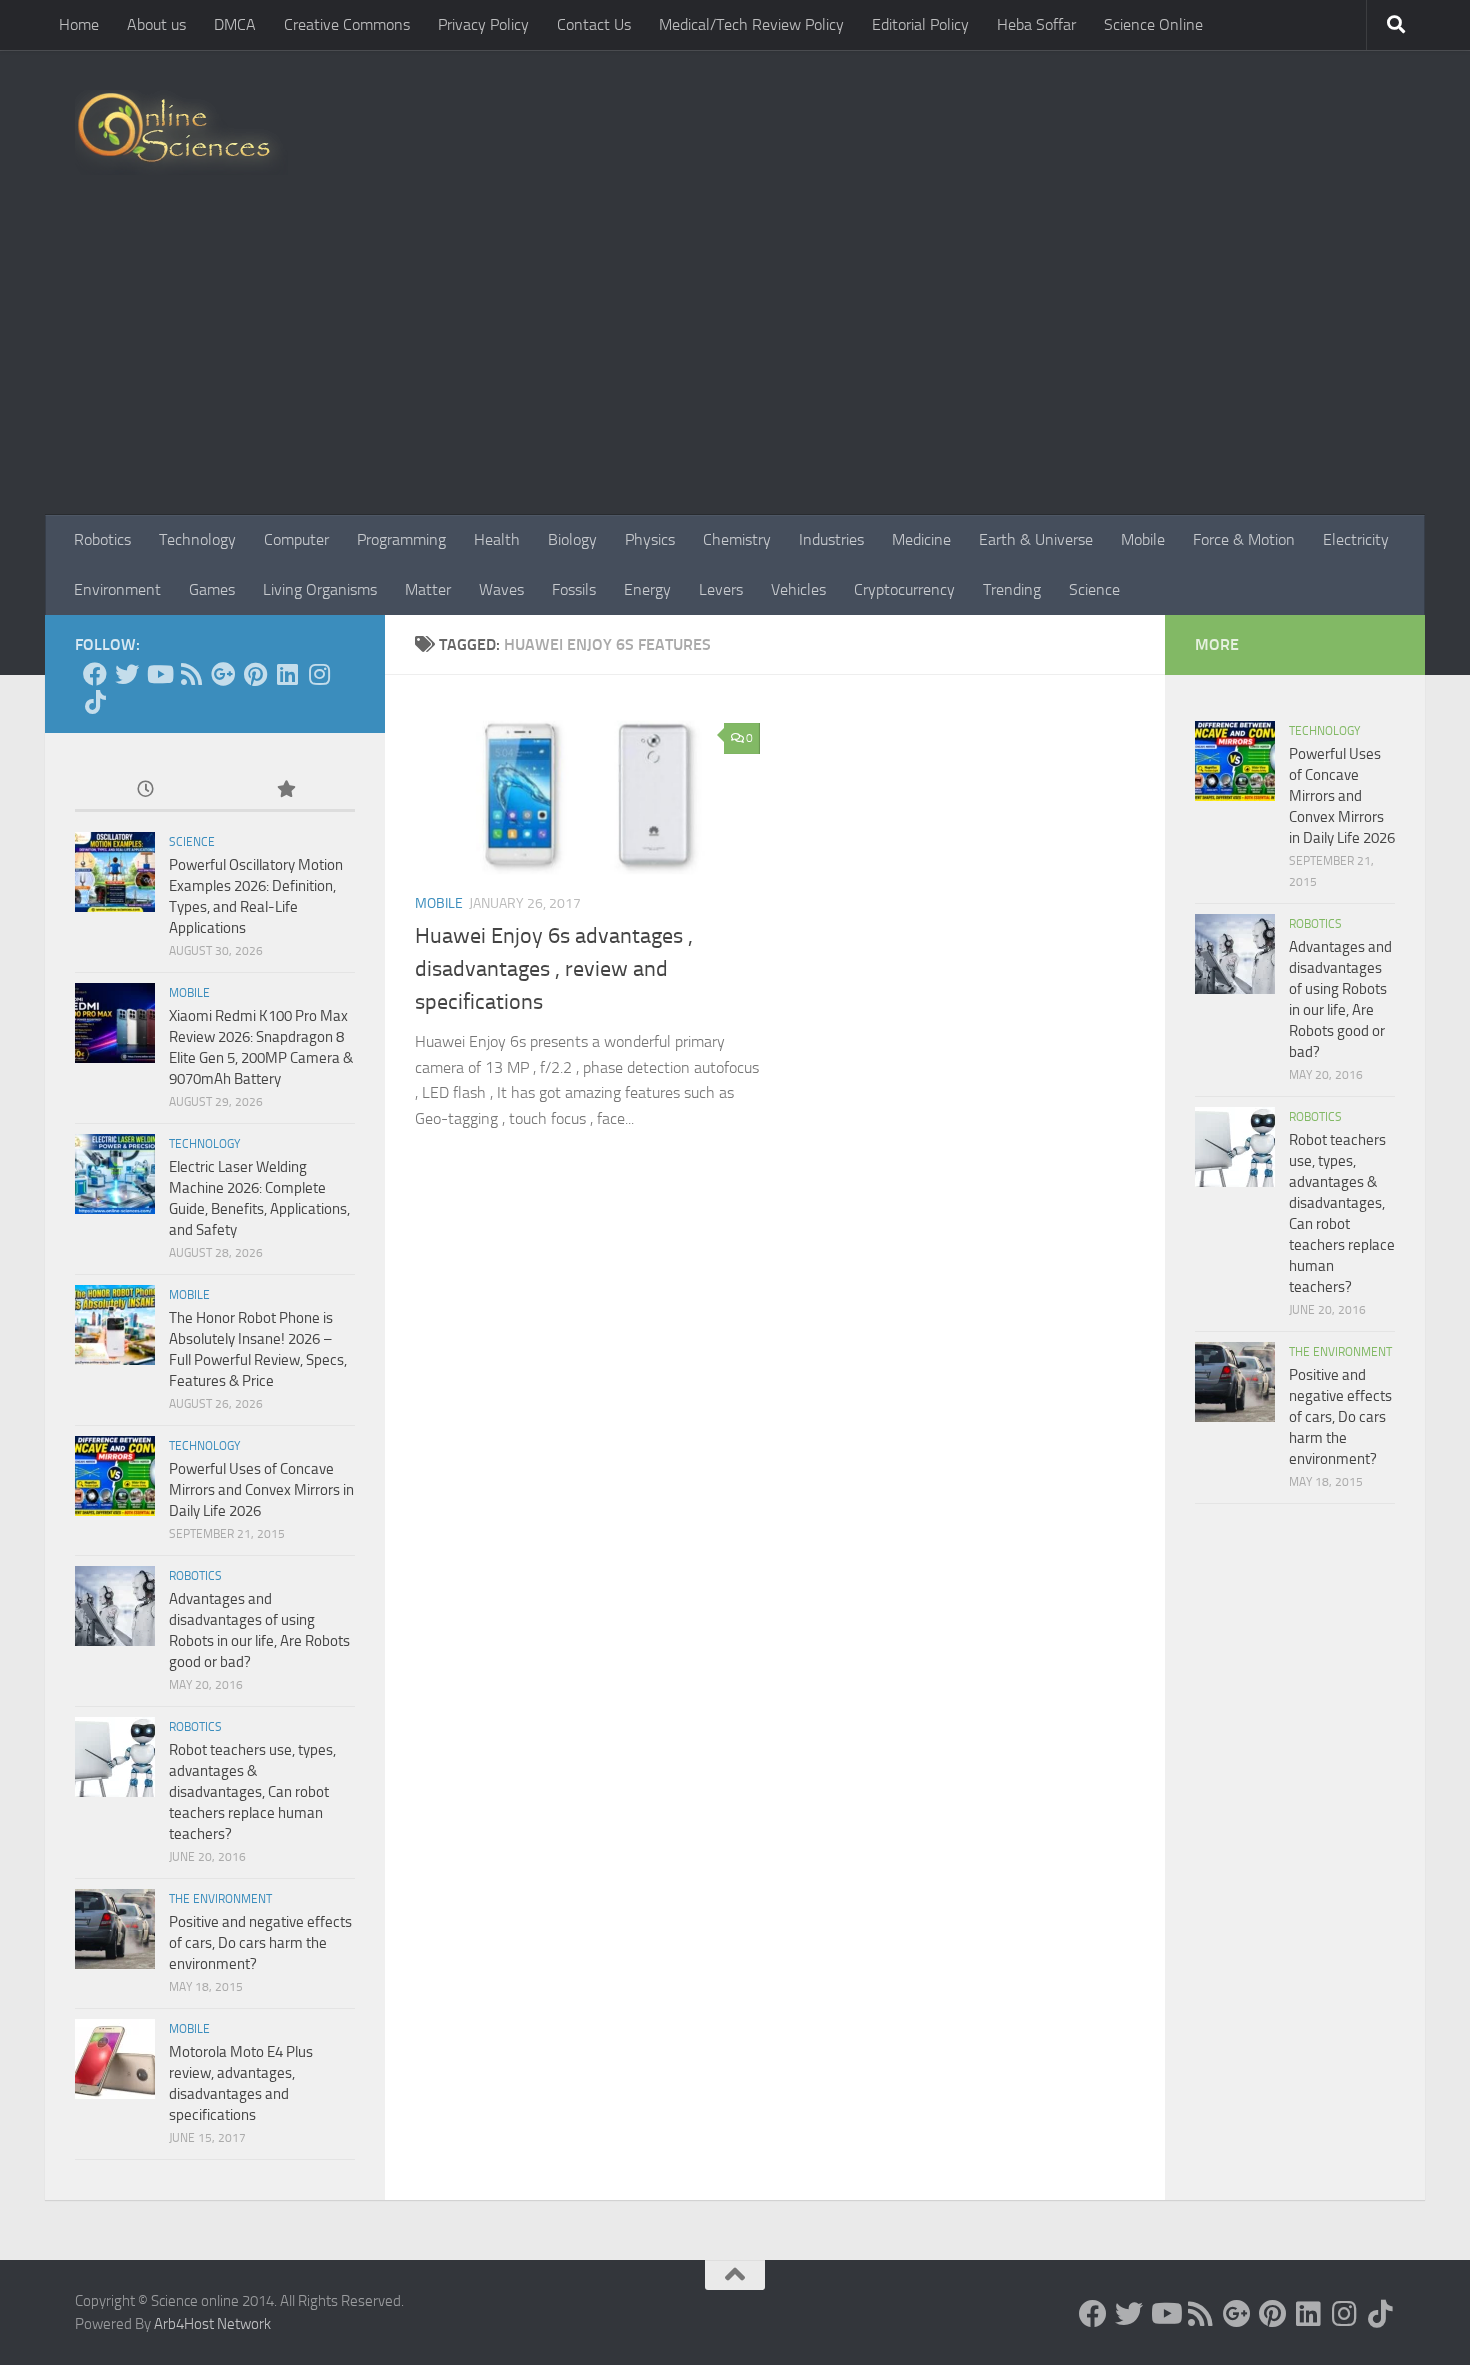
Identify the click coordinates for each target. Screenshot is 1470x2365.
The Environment (220, 1899)
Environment (117, 589)
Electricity (1356, 539)
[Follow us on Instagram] (319, 674)
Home (79, 24)
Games (212, 589)
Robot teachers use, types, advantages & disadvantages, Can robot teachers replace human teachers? (252, 1792)
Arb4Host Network (212, 2324)
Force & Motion (1244, 539)
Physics (650, 539)
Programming (401, 539)
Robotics (102, 539)
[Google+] (223, 674)
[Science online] (95, 674)
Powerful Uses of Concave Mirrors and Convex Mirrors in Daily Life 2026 (261, 1490)
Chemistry (737, 539)
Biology (572, 539)
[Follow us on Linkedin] (287, 674)
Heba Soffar (1036, 24)
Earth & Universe (1036, 539)
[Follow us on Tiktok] (95, 702)
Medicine (921, 539)
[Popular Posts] (285, 790)
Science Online (1153, 24)
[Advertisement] (735, 365)
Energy (647, 589)
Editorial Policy (920, 24)
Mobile (1143, 539)
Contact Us (594, 24)
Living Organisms (320, 589)
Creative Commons (347, 24)
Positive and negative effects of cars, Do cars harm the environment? (260, 1943)
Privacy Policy (483, 24)
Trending (1012, 589)
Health (497, 539)
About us (156, 24)
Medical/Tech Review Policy (751, 24)
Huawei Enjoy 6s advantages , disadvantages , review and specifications (554, 969)
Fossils (574, 589)
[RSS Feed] (191, 674)
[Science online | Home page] (181, 132)
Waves (501, 589)
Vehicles (798, 589)
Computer (296, 539)
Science (1094, 589)
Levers (721, 589)
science (192, 842)
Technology (197, 539)
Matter (428, 589)
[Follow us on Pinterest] (255, 674)
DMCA (235, 24)
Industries (831, 539)
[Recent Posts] (145, 790)
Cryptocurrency (904, 589)
